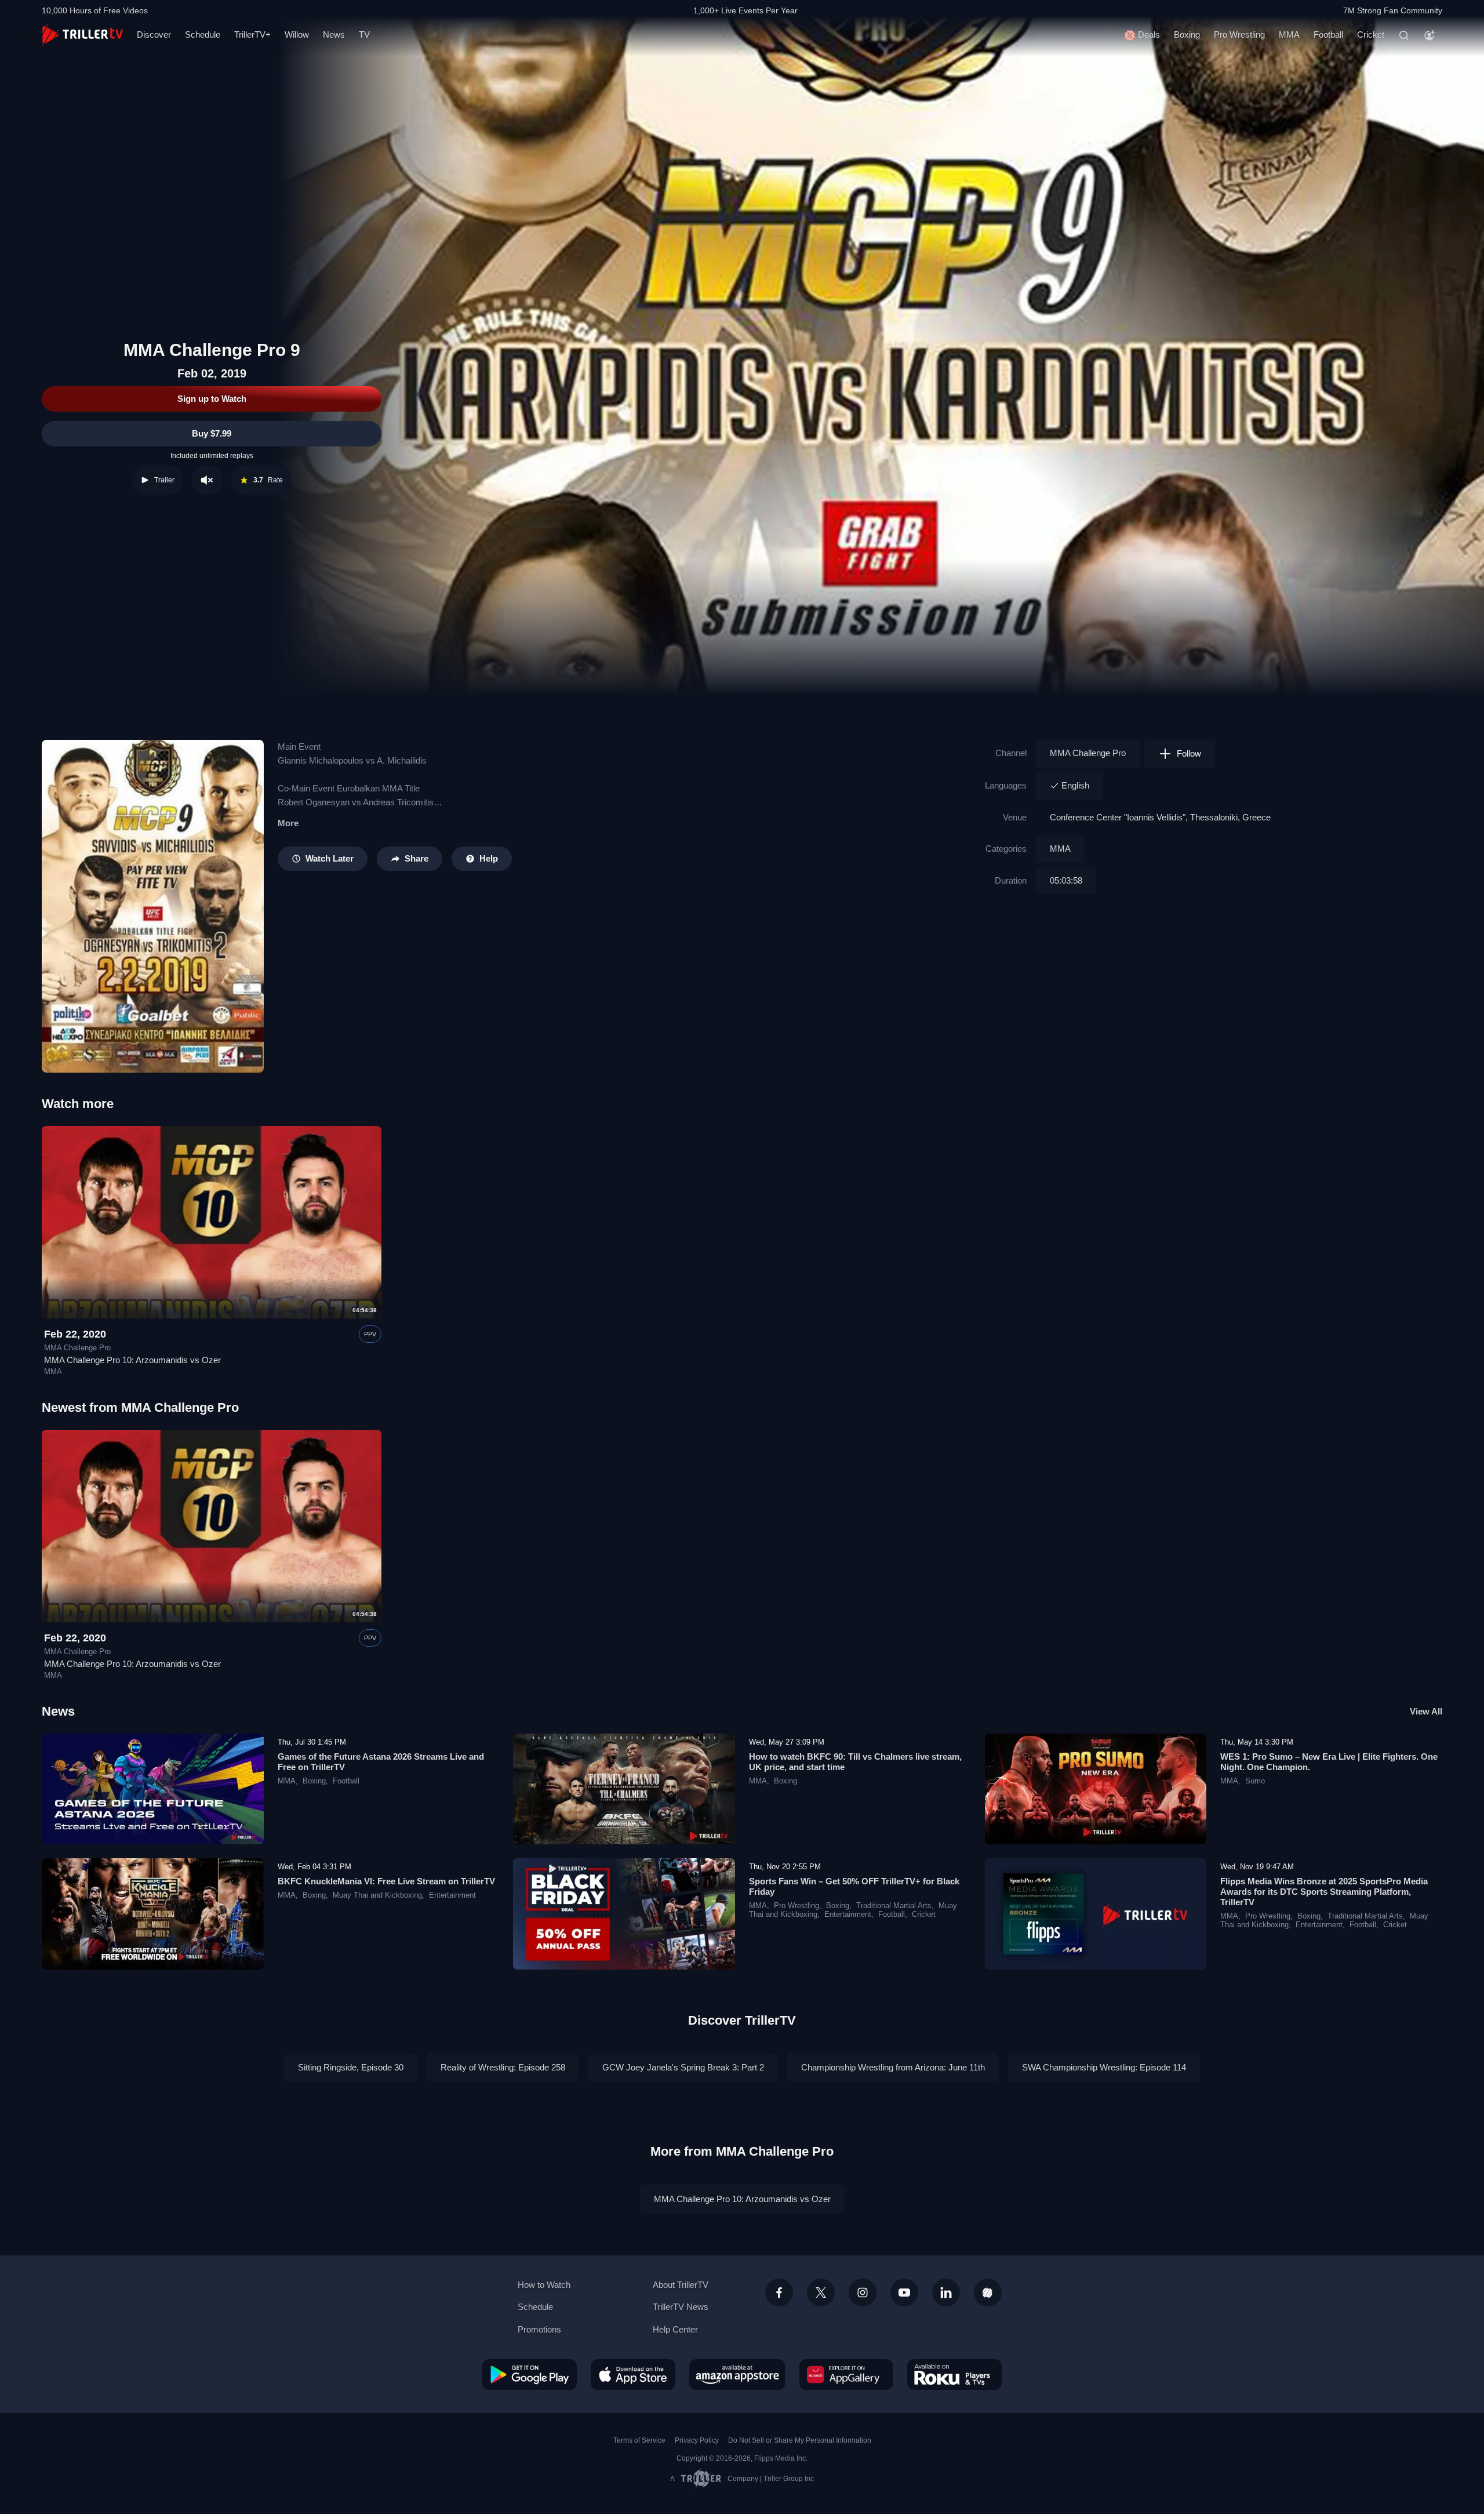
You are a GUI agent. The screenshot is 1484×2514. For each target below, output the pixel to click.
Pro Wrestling (1239, 34)
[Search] (1404, 35)
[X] (821, 2293)
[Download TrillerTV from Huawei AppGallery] (846, 2374)
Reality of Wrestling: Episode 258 (503, 2067)
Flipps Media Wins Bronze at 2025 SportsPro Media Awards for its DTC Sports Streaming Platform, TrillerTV (1324, 1892)
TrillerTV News (681, 2307)
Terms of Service (639, 2440)
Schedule (203, 34)
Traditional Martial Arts (894, 1906)
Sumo (1255, 1781)
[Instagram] (863, 2293)
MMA (1289, 34)
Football (1328, 34)
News (334, 34)
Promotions (539, 2329)
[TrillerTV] (82, 35)
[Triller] (988, 2293)
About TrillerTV (681, 2285)
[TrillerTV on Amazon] (737, 2374)
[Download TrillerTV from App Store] (633, 2374)
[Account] (1430, 35)
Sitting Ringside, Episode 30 (351, 2067)
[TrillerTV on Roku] (954, 2374)
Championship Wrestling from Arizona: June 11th (893, 2067)
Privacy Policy (697, 2440)
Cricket (1371, 34)
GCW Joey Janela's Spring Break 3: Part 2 (683, 2067)
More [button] (288, 823)
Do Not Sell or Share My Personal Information (800, 2440)
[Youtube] (904, 2293)
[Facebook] (779, 2293)
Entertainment (452, 1895)
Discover (154, 34)
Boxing (1187, 34)
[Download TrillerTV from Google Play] (530, 2374)
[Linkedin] (946, 2293)
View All (1426, 1711)
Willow (297, 34)
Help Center (675, 2329)
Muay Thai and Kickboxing (377, 1895)
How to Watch (544, 2285)
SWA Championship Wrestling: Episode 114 (1104, 2067)
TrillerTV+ (252, 34)
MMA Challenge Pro (1088, 753)
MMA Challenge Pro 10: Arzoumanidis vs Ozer (132, 1360)
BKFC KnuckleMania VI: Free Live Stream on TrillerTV (386, 1881)
